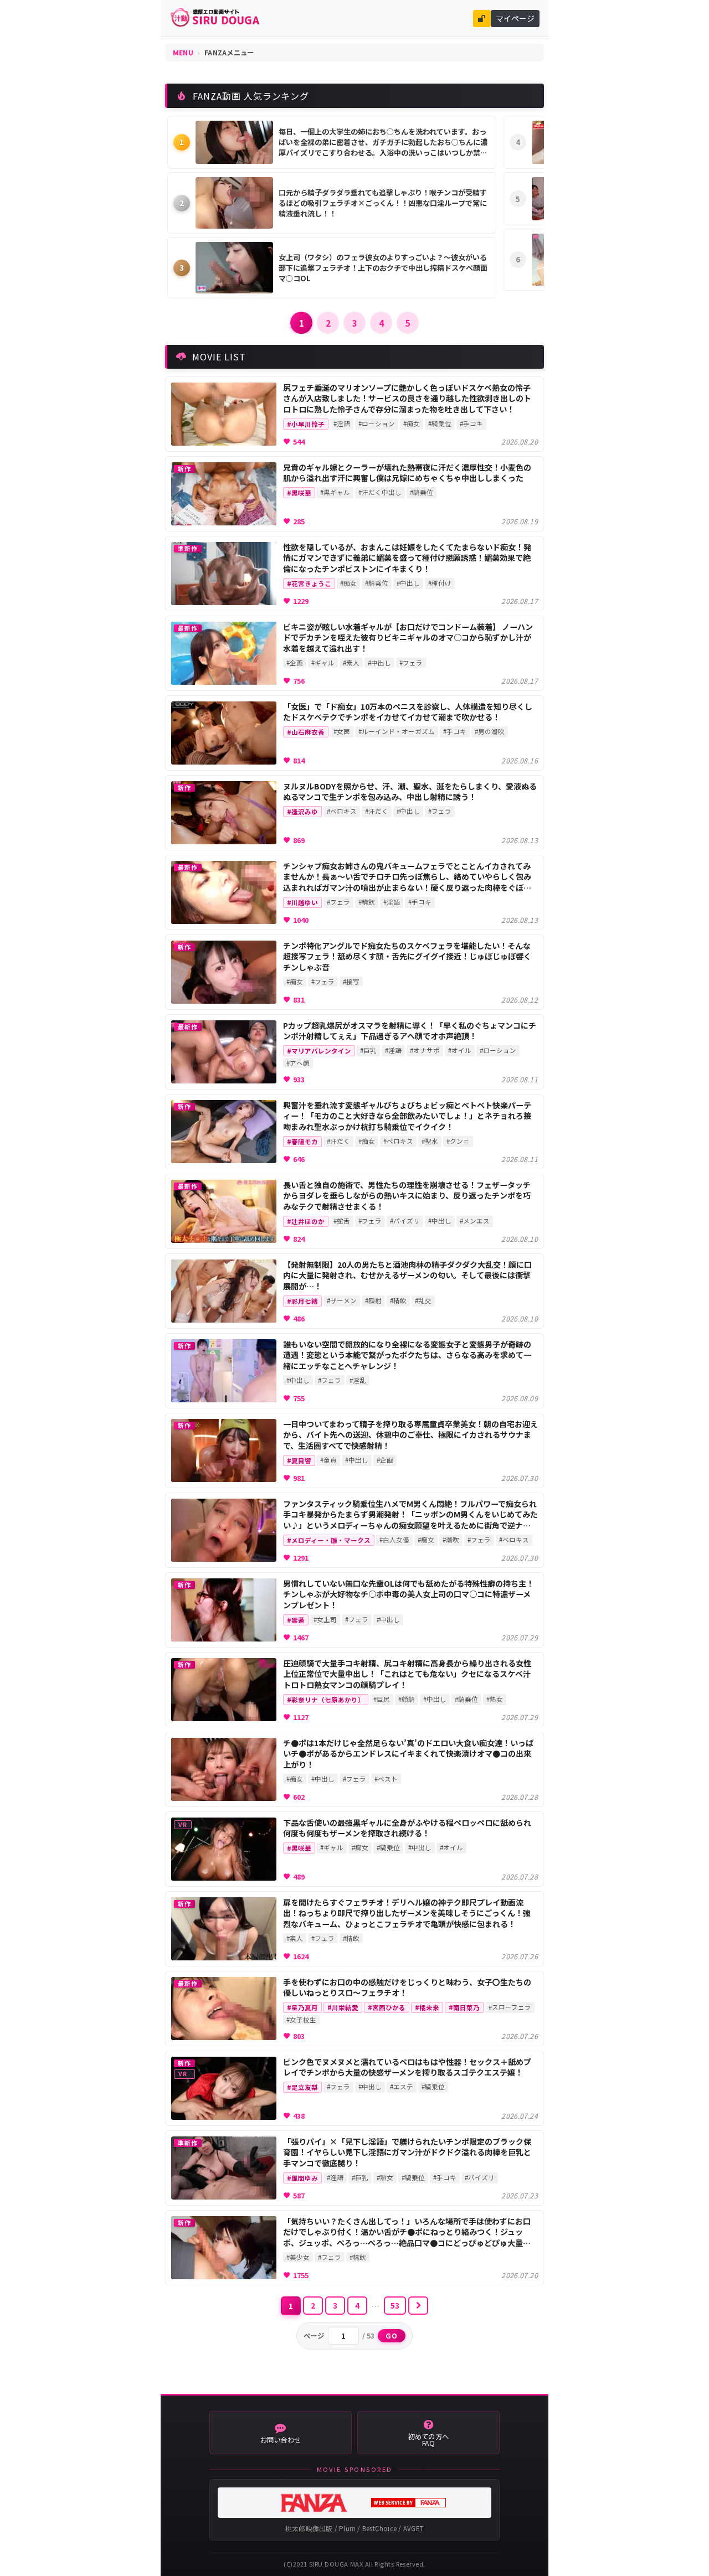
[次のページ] (418, 2306)
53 (395, 2305)
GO (392, 2336)
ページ (314, 2336)
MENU (183, 53)
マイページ (515, 18)
